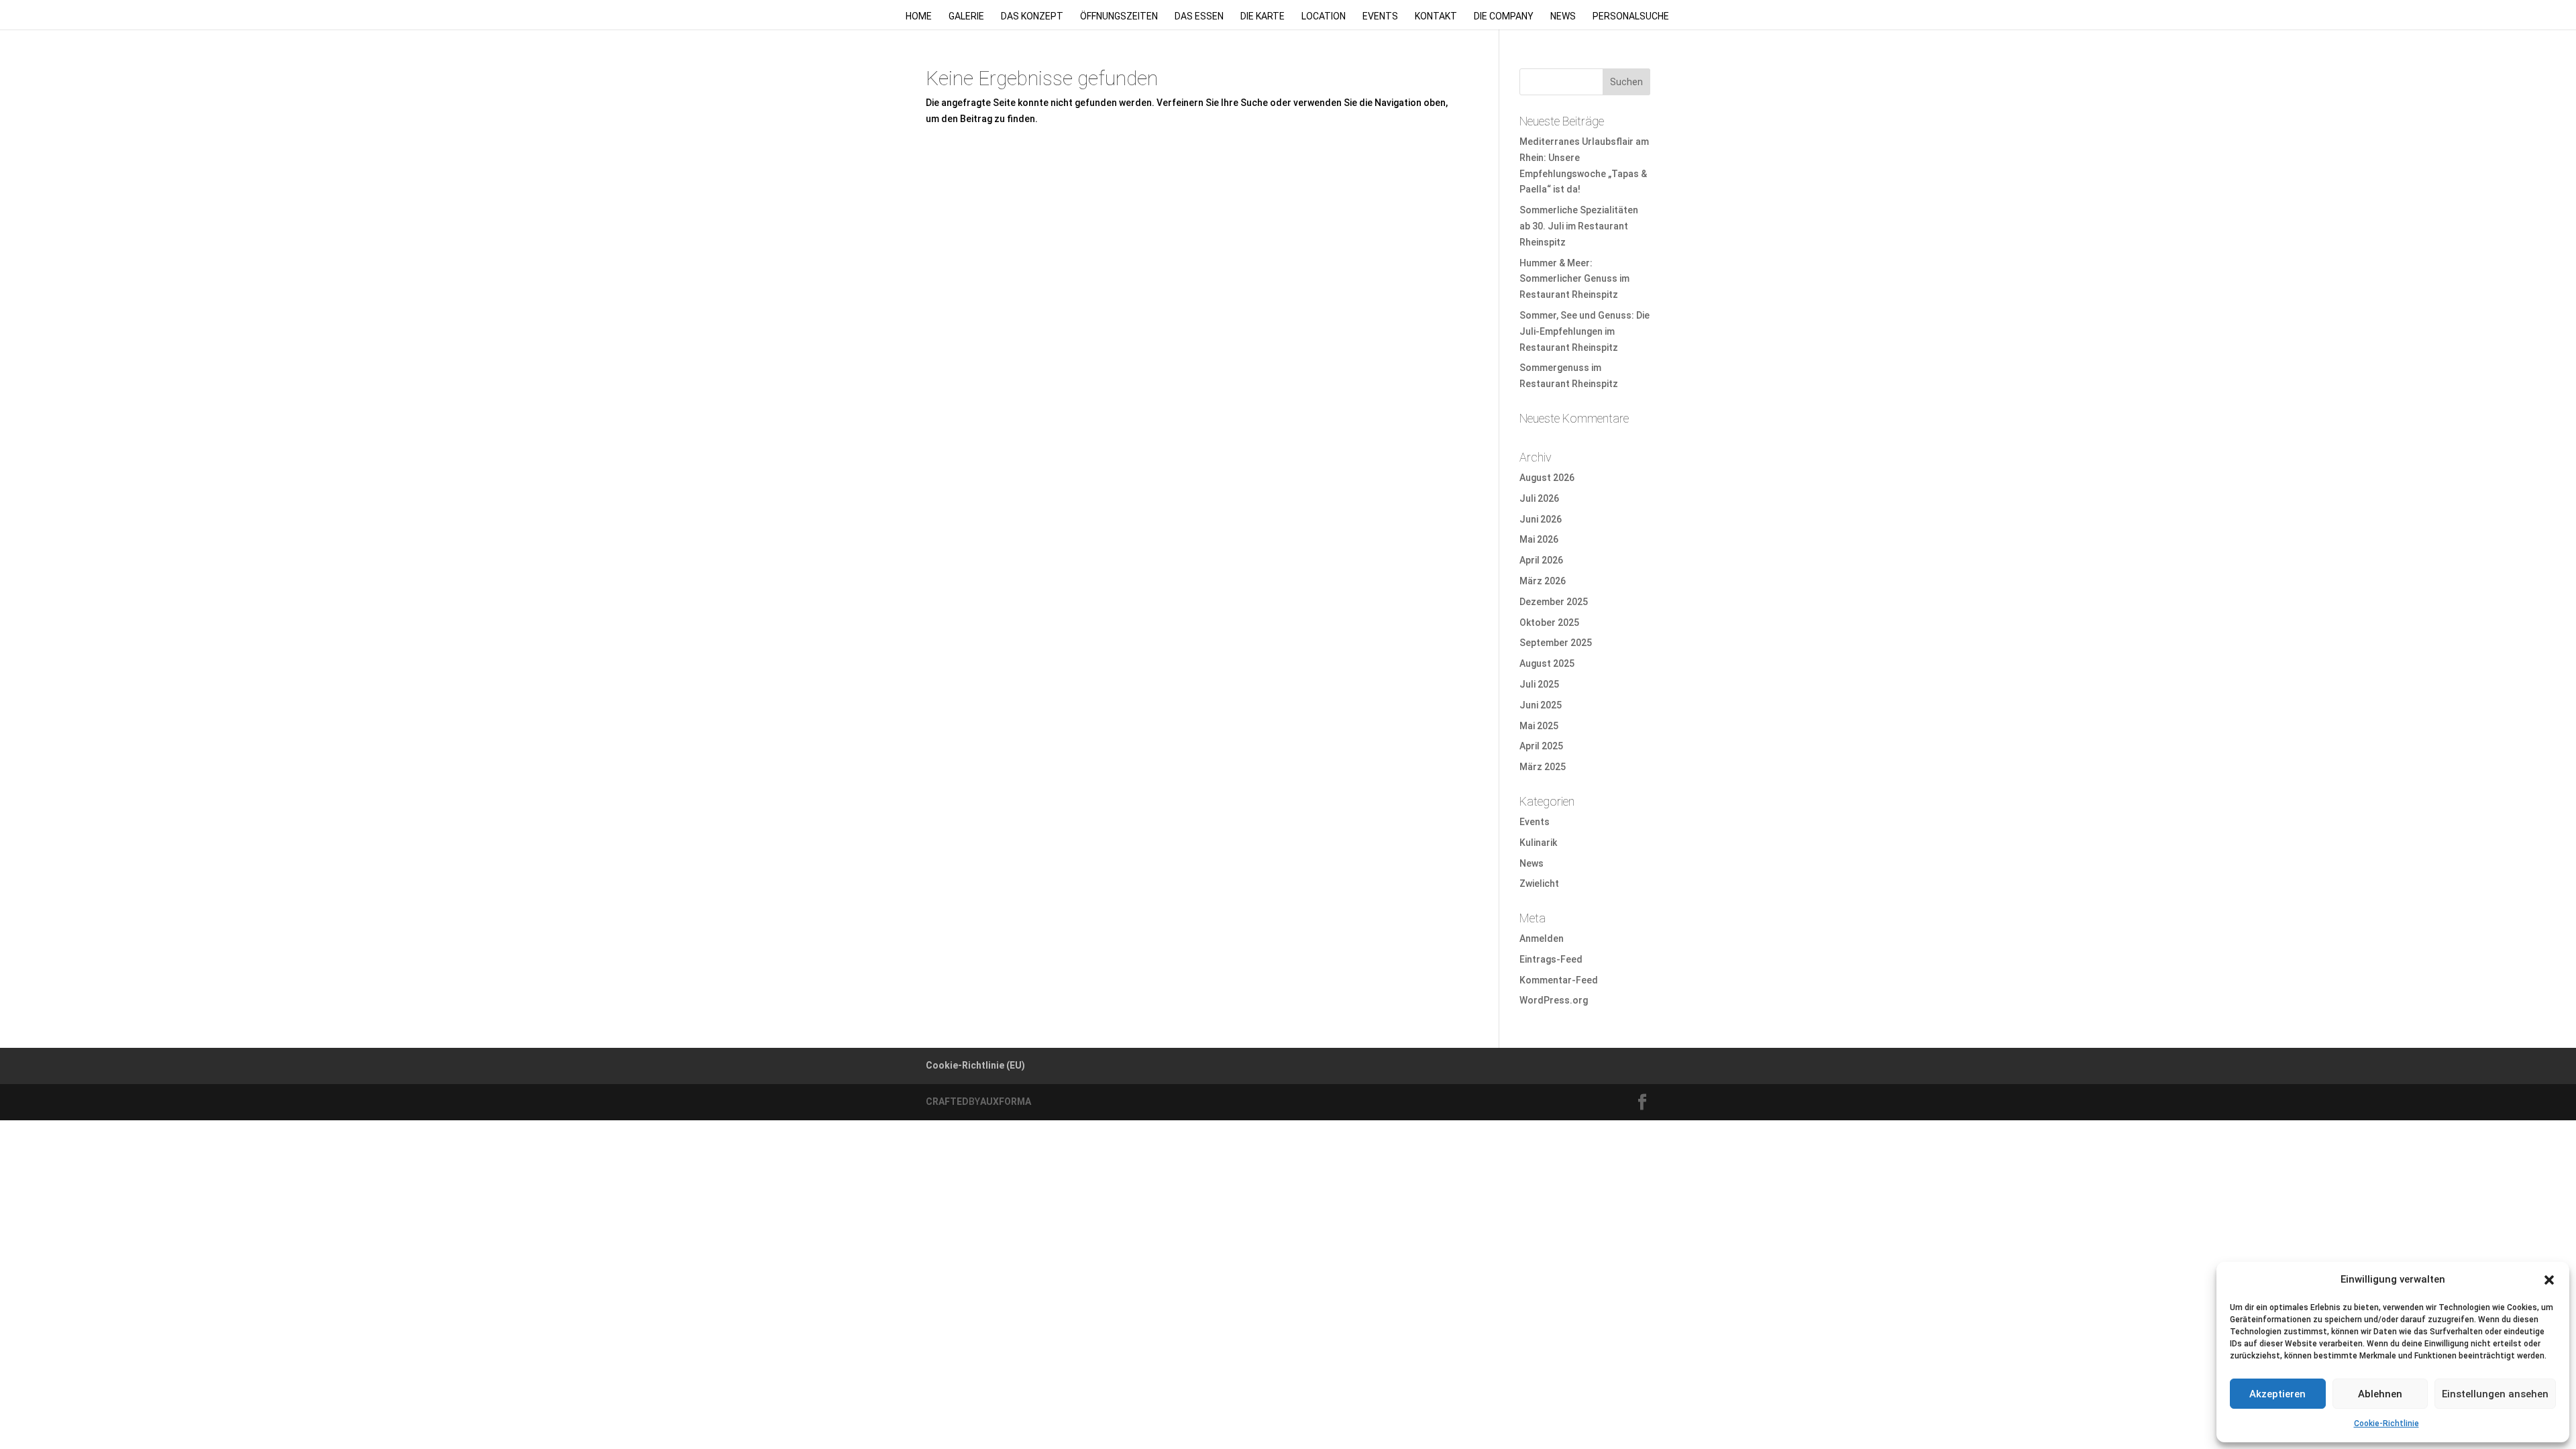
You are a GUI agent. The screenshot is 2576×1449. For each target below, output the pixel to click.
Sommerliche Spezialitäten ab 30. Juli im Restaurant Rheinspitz (1579, 226)
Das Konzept (1032, 16)
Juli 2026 (1539, 498)
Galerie (966, 16)
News (1563, 16)
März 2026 (1543, 581)
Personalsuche (1631, 16)
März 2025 (1543, 767)
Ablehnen (2380, 1394)
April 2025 (1541, 746)
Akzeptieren (2277, 1394)
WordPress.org (1554, 1000)
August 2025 (1547, 663)
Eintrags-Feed (1551, 959)
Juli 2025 (1539, 684)
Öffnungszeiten (1119, 16)
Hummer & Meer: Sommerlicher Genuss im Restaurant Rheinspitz (1574, 279)
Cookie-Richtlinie (2386, 1424)
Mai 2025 (1539, 726)
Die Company (1504, 16)
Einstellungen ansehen (2495, 1394)
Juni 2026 (1541, 519)
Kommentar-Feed (1559, 980)
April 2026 (1541, 560)
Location (1324, 16)
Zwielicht (1539, 883)
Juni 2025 (1541, 705)
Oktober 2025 (1549, 623)
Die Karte (1263, 16)
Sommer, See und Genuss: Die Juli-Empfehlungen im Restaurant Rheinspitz (1585, 331)
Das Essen (1199, 16)
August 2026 (1547, 478)
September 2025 (1556, 643)
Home (919, 16)
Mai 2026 (1539, 539)
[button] (2549, 1280)
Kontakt (1436, 16)
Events (1380, 16)
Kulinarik (1538, 843)
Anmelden (1542, 938)
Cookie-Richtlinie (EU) (975, 1065)
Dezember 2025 (1554, 602)
